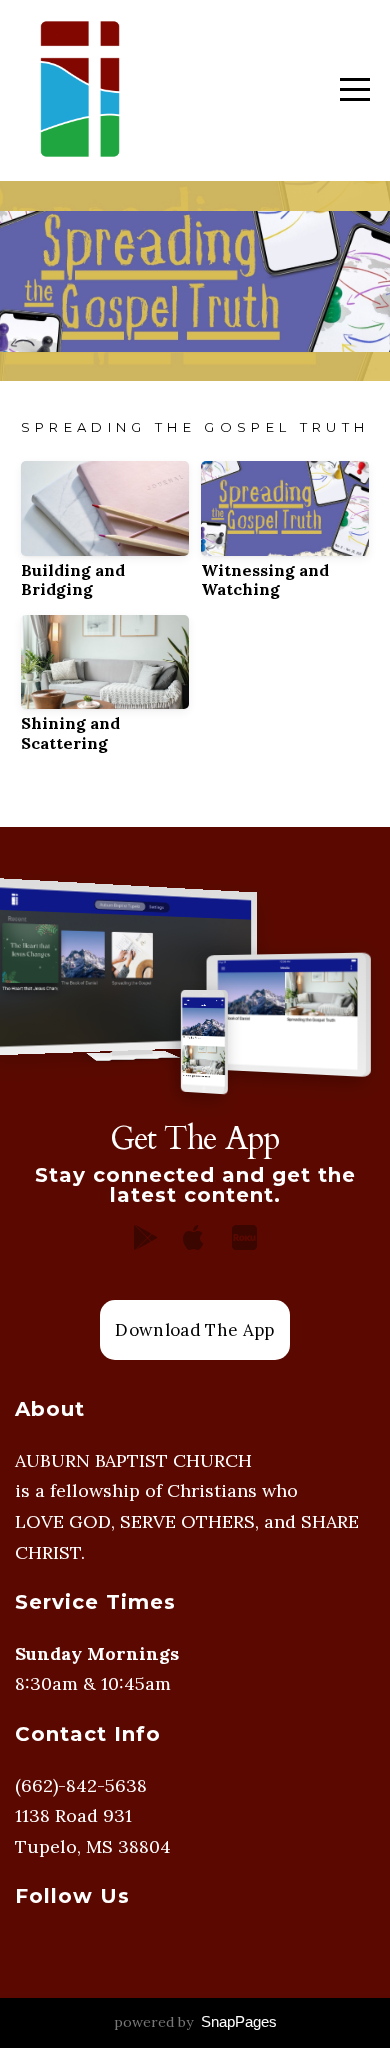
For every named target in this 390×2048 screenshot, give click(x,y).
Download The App (194, 1330)
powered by (195, 2022)
